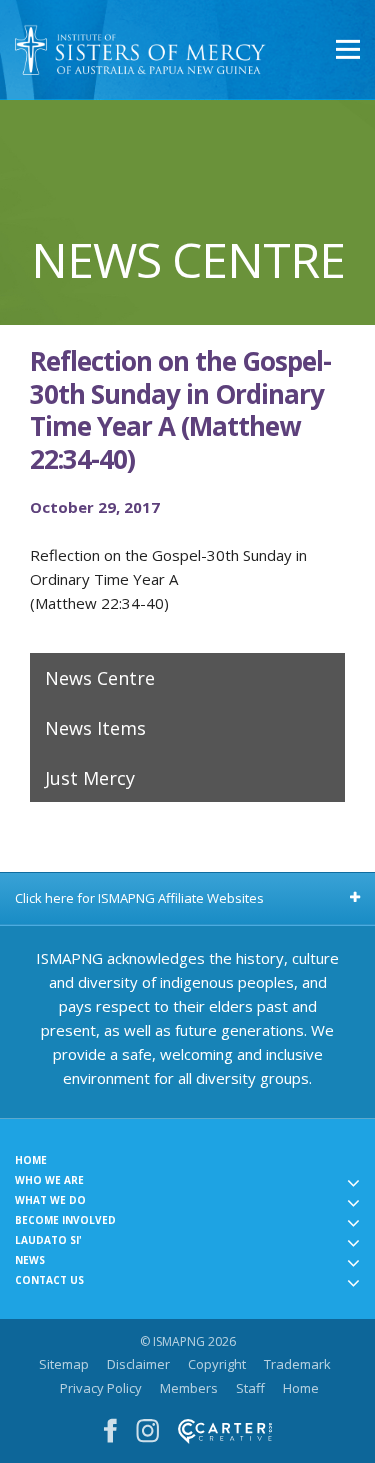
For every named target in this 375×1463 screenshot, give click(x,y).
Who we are (49, 1180)
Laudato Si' (48, 1240)
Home (31, 1160)
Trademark (297, 1364)
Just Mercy (90, 778)
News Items (95, 728)
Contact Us (49, 1280)
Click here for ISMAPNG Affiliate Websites (139, 898)
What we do (50, 1200)
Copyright (217, 1364)
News (30, 1260)
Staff (250, 1388)
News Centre (100, 678)
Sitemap (64, 1364)
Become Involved (65, 1220)
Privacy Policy (101, 1388)
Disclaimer (138, 1364)
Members (189, 1388)
